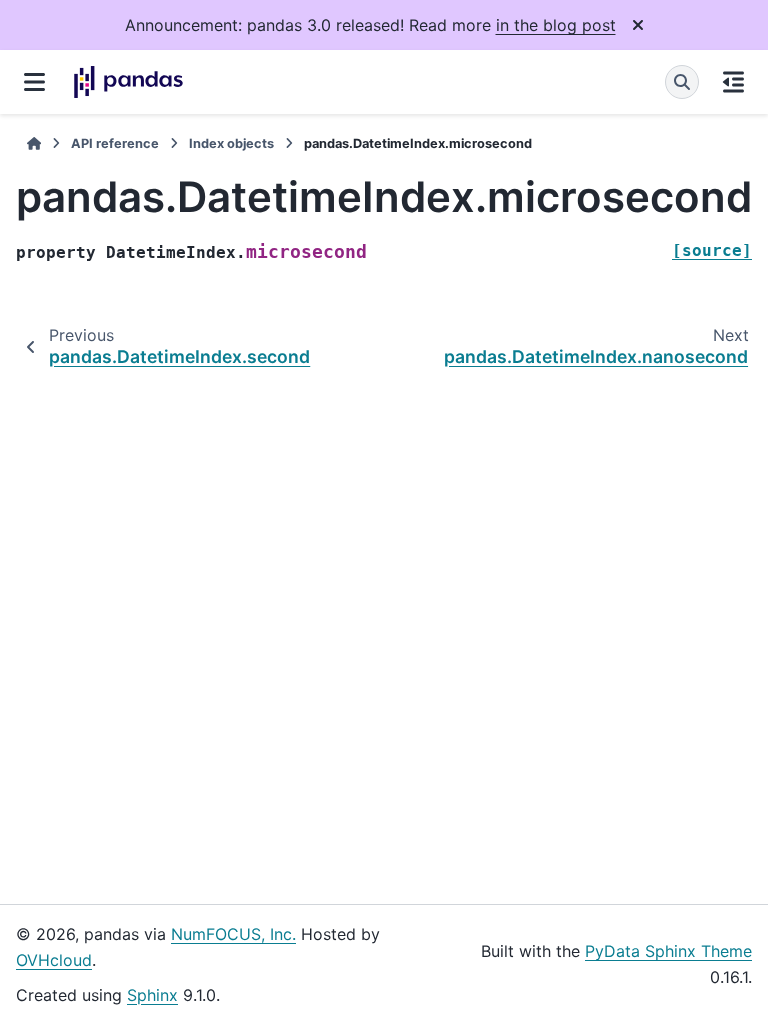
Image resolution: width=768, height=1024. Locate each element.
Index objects (231, 143)
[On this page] (733, 82)
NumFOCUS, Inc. (233, 934)
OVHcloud (54, 960)
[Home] (34, 143)
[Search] (682, 82)
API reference (115, 143)
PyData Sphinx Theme (668, 951)
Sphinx (152, 995)
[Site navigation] (34, 82)
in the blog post (556, 25)
